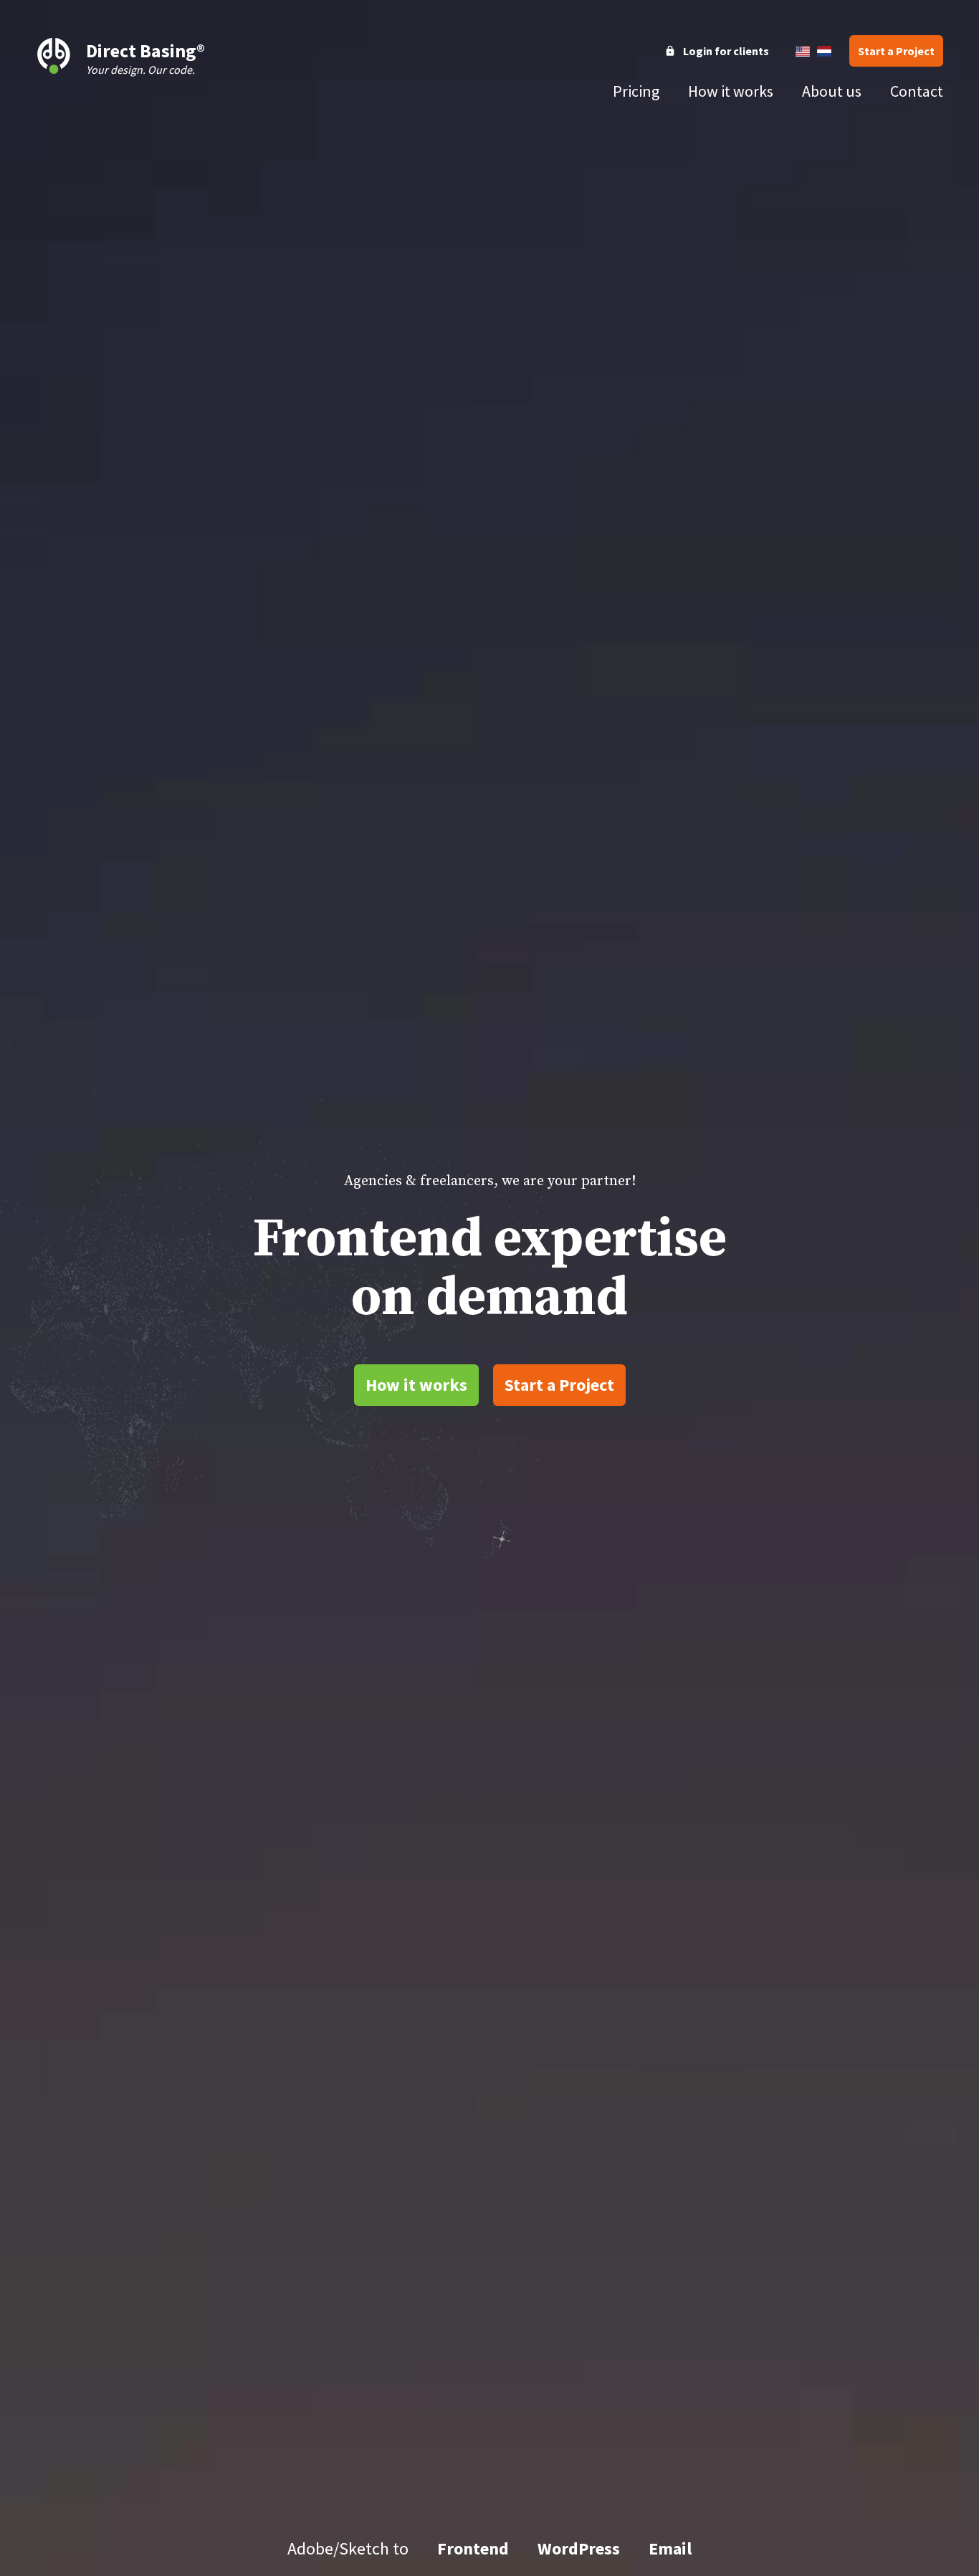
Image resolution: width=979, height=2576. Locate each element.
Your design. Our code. (145, 58)
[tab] (636, 91)
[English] (803, 51)
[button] (896, 51)
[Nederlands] (824, 51)
